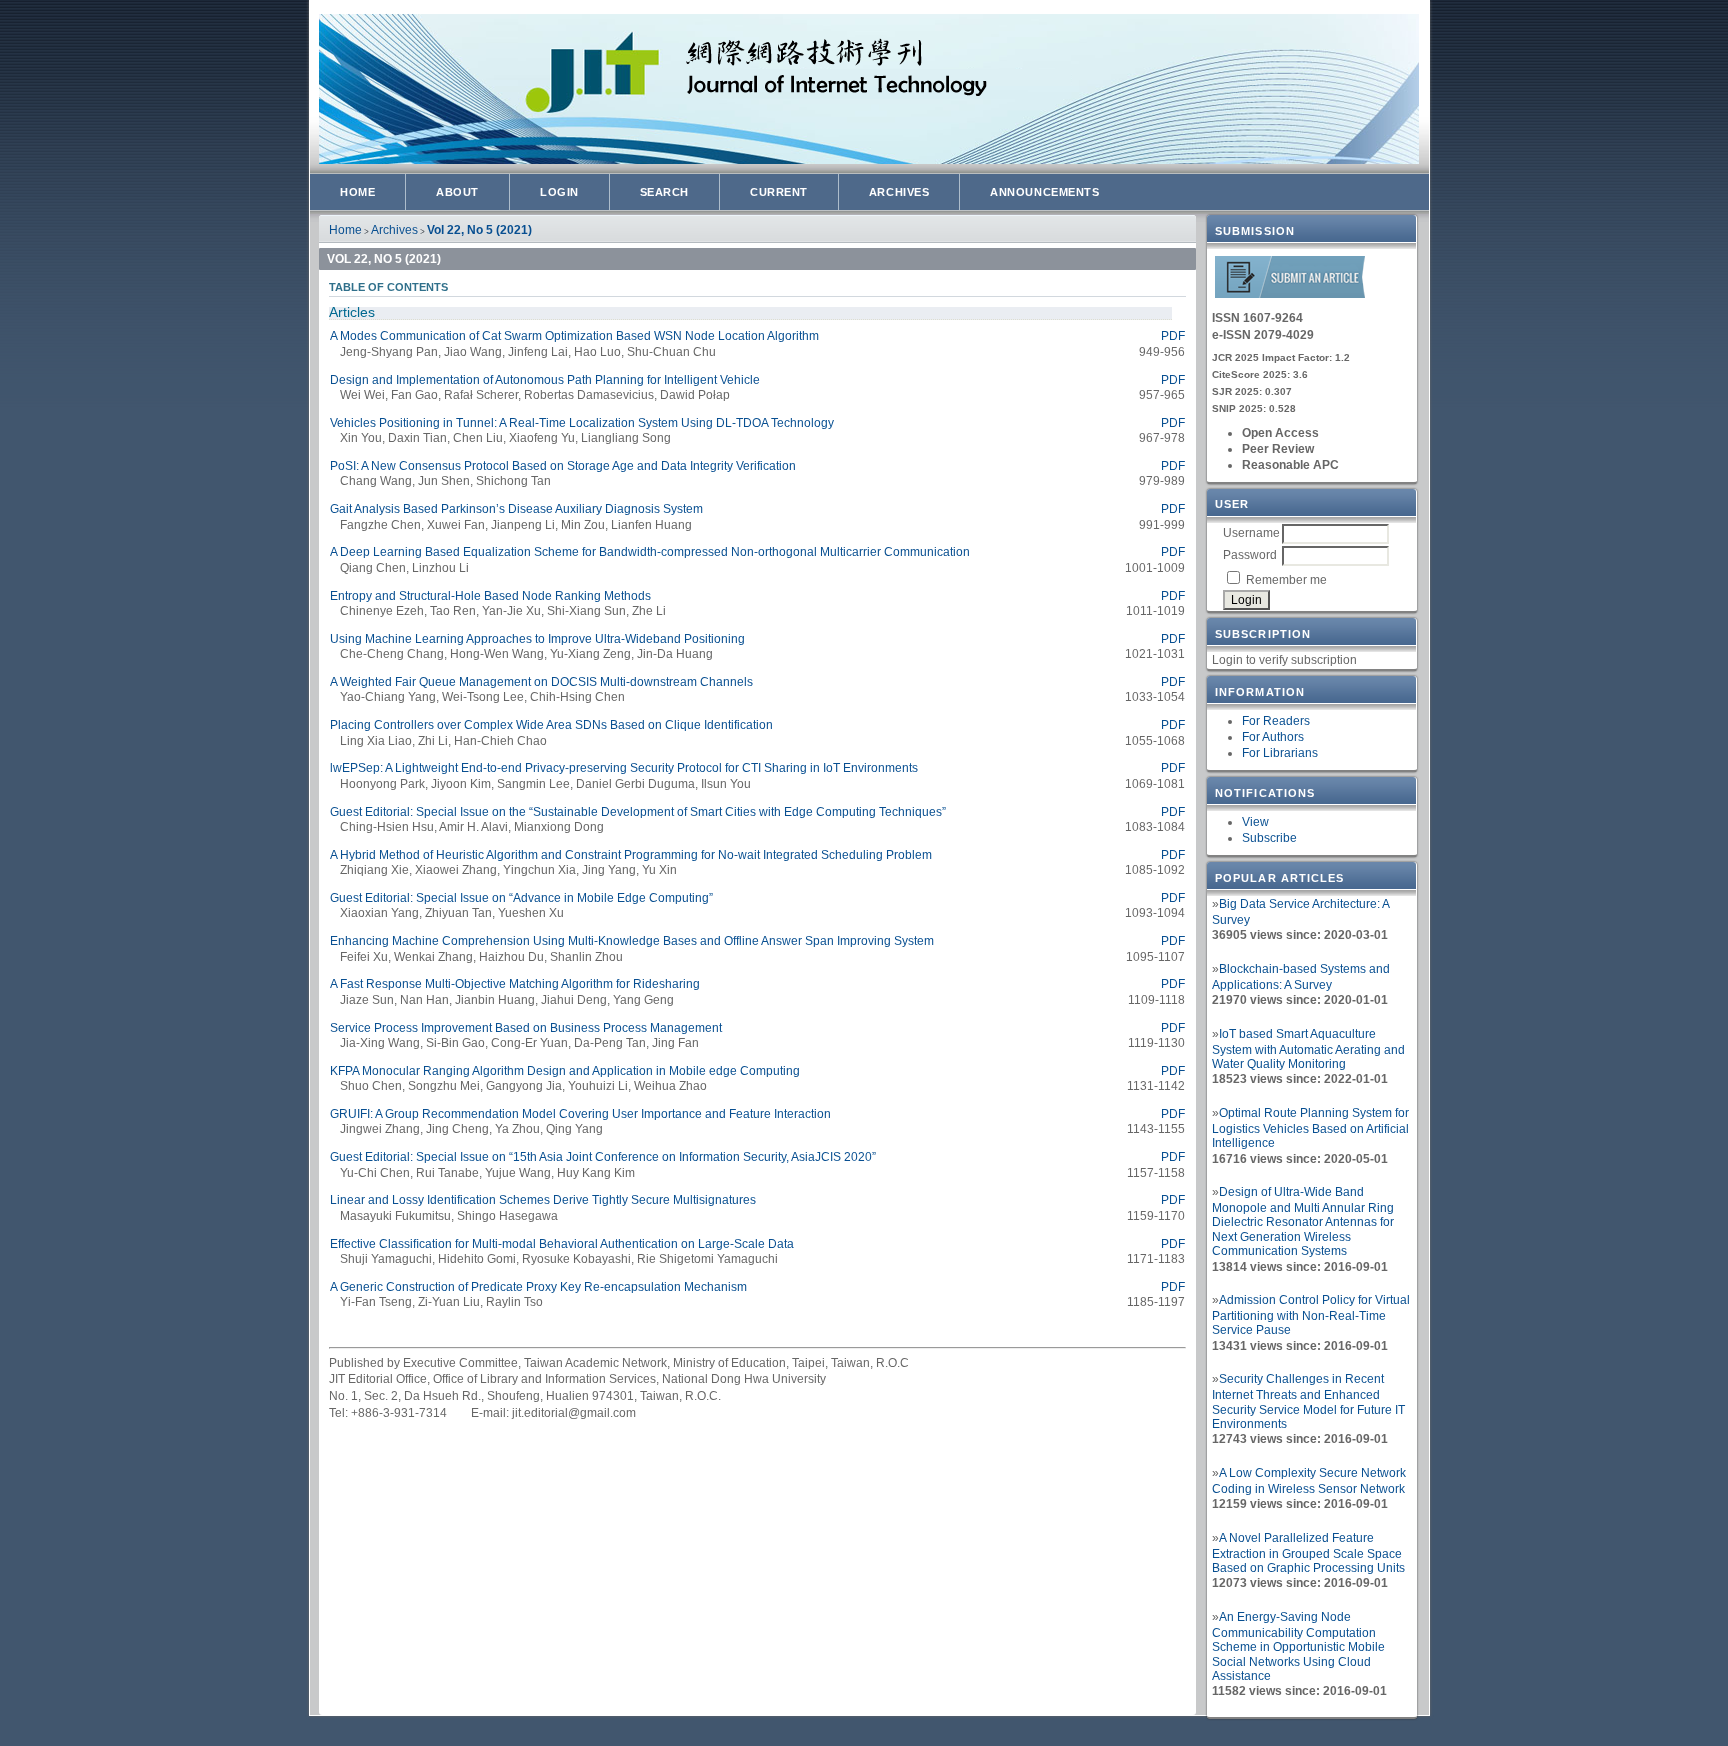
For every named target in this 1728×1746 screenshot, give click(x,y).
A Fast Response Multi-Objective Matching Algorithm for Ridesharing (515, 984)
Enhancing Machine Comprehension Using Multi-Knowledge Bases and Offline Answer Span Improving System (632, 941)
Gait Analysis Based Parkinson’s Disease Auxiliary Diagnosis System (516, 509)
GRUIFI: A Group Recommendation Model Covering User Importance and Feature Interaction (580, 1114)
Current (779, 192)
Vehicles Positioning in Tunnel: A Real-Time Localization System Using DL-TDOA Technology (582, 423)
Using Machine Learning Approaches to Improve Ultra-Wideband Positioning (537, 639)
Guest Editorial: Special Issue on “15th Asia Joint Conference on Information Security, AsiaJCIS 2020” (603, 1157)
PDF (1173, 336)
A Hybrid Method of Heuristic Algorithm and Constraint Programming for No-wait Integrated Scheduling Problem (631, 855)
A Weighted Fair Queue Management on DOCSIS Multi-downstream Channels (541, 682)
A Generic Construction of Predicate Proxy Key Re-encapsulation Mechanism (538, 1287)
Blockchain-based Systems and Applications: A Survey (1301, 977)
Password (1250, 555)
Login (559, 192)
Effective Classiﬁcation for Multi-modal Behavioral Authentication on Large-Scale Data (562, 1244)
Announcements (1044, 192)
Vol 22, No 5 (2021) (479, 230)
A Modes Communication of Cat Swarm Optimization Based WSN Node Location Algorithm (574, 336)
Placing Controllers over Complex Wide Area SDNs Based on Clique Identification (551, 725)
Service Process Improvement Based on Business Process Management (526, 1028)
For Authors (1273, 737)
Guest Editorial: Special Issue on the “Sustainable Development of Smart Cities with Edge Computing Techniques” (638, 812)
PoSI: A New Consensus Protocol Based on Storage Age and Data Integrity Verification (563, 466)
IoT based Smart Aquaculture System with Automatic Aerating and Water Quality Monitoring (1308, 1049)
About (457, 192)
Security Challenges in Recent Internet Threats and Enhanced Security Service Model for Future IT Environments (1308, 1401)
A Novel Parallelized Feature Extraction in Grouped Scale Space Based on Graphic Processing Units (1308, 1553)
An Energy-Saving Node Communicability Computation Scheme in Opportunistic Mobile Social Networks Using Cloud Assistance (1298, 1646)
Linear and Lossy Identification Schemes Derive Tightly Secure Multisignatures (543, 1200)
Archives (899, 192)
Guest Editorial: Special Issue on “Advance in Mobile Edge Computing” (521, 898)
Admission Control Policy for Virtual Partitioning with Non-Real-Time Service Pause (1311, 1315)
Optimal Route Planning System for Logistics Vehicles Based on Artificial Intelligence (1310, 1128)
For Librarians (1280, 753)
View (1255, 822)
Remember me (1286, 580)
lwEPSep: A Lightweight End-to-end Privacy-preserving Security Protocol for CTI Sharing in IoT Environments (624, 768)
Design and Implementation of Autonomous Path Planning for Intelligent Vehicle (545, 380)
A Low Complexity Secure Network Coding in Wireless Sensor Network (1309, 1481)
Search (664, 192)
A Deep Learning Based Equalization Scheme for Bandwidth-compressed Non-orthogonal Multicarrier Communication (650, 552)
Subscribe (1269, 838)
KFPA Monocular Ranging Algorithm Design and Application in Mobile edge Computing (565, 1071)
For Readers (1276, 721)
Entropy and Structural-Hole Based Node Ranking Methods (490, 596)
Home (357, 192)
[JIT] (1290, 294)
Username (1251, 533)
